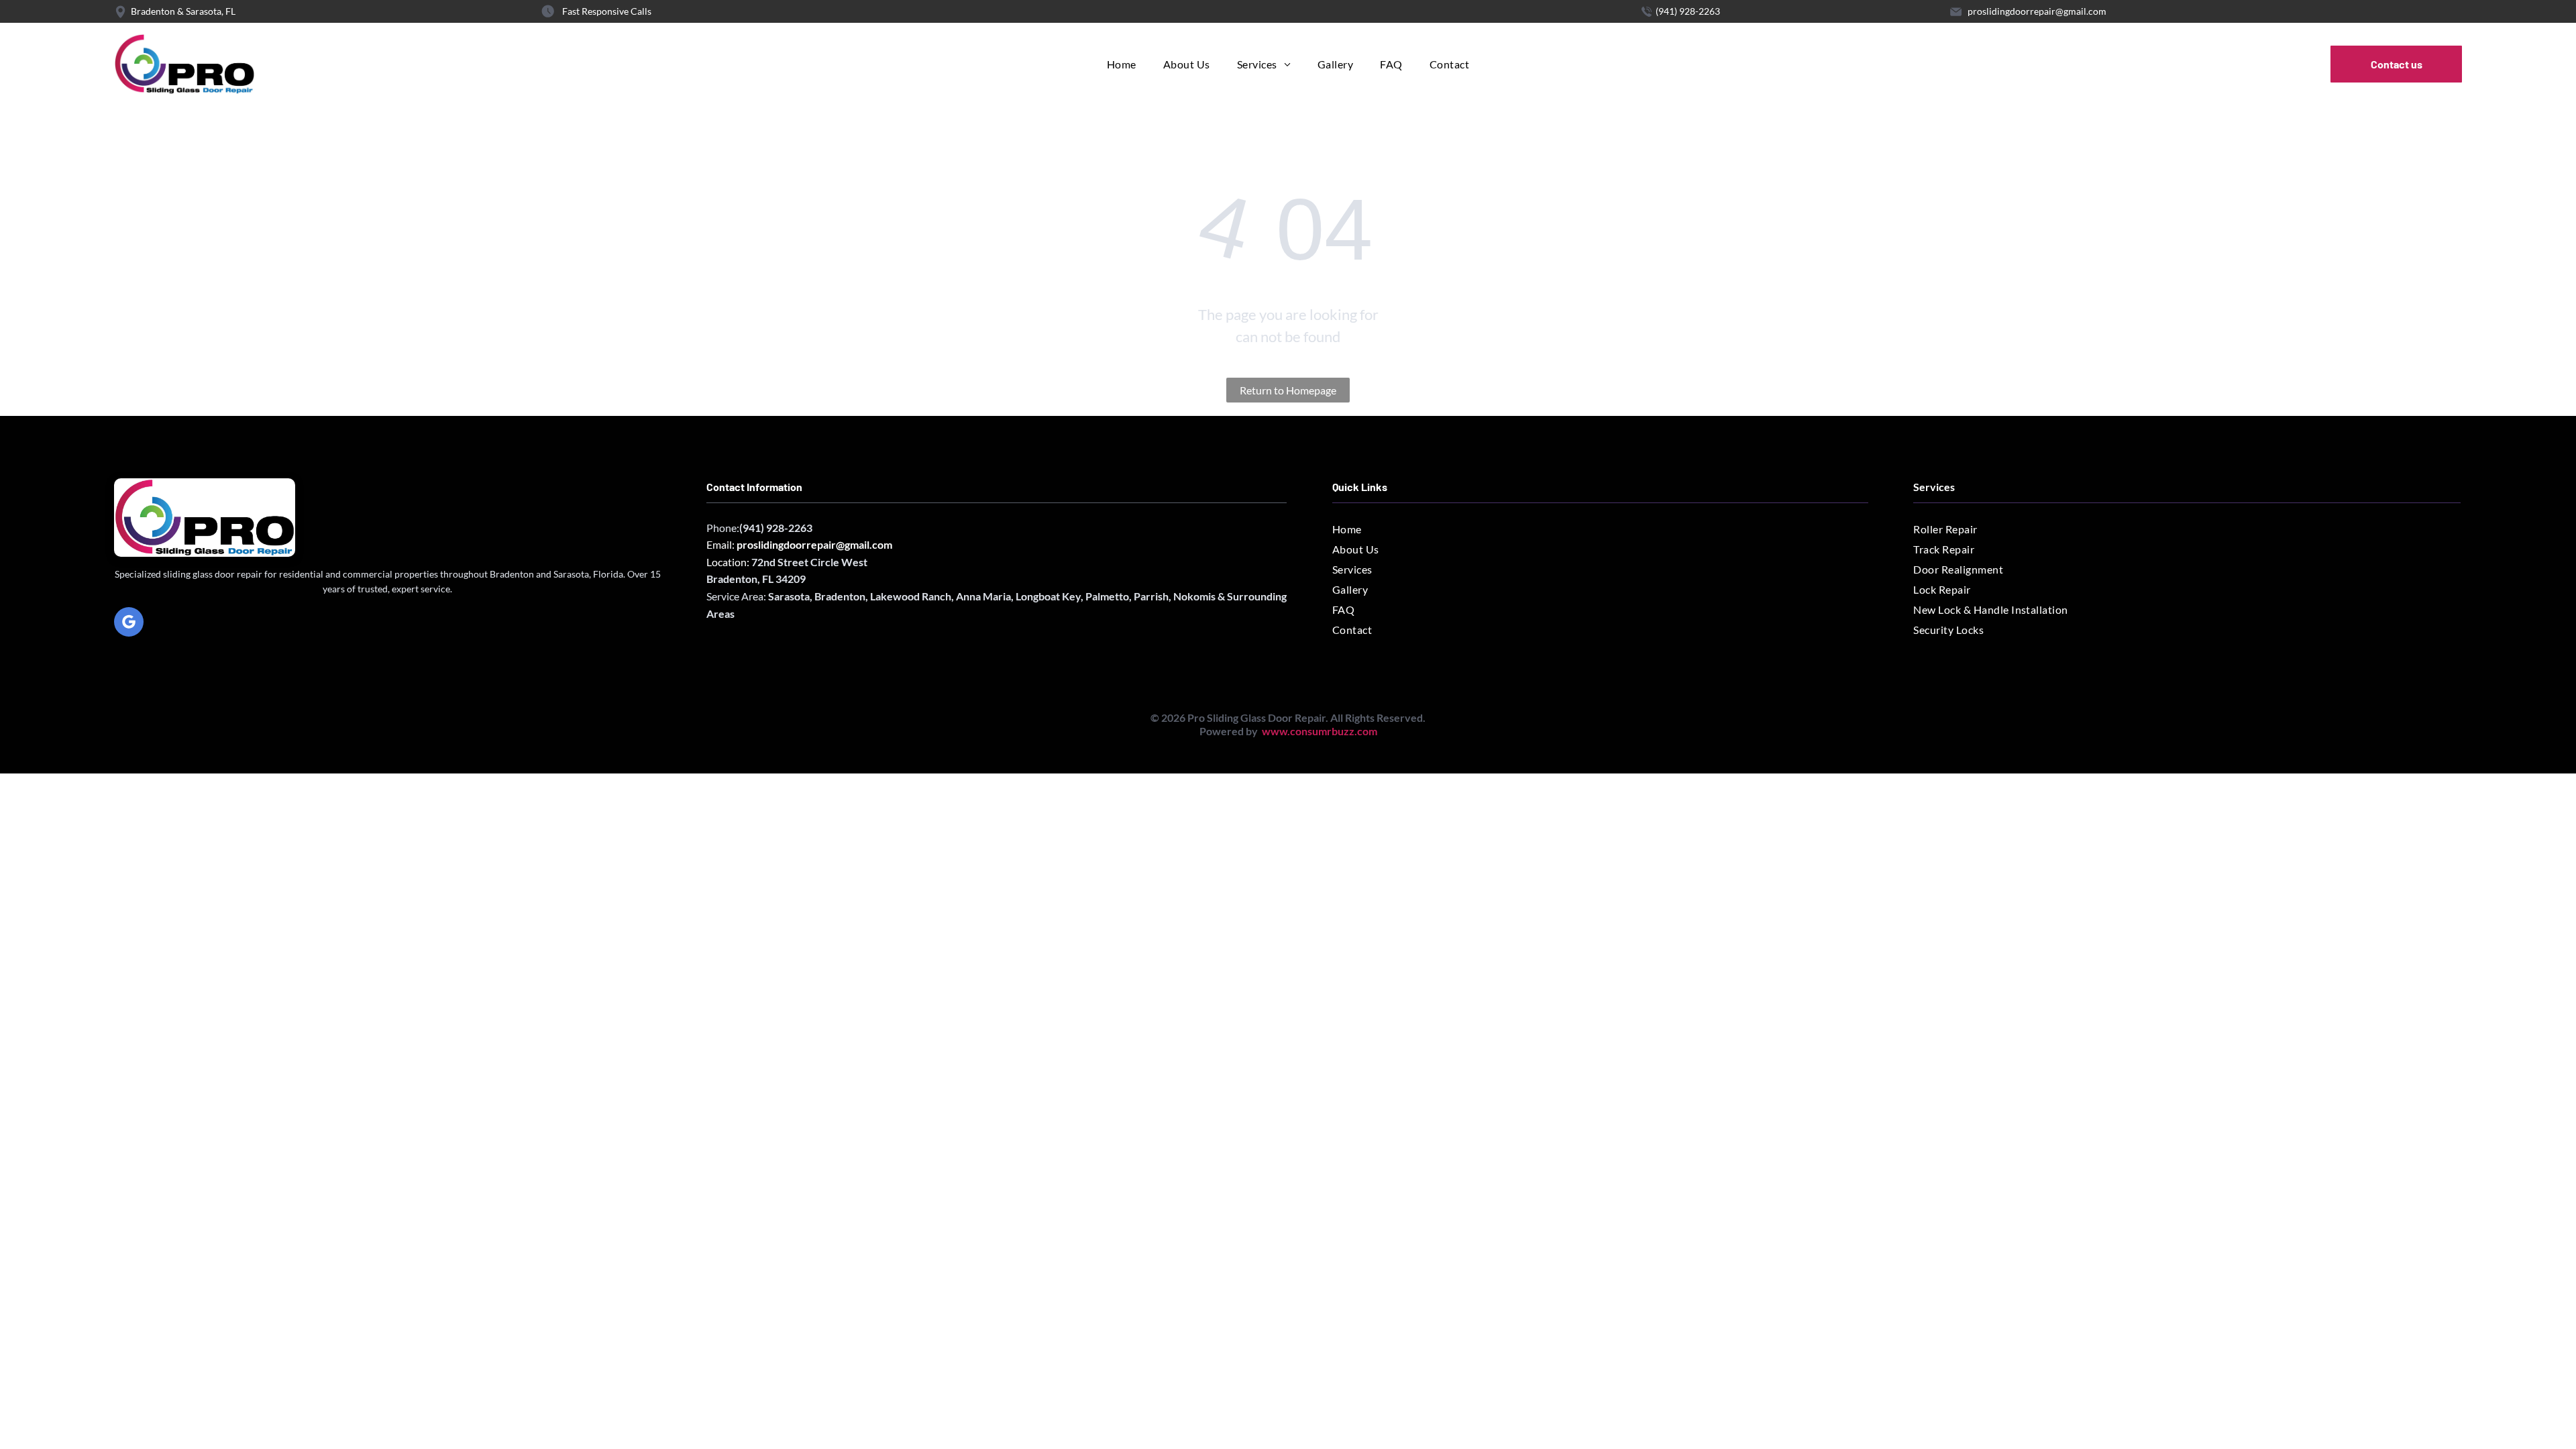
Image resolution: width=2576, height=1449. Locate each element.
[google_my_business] (129, 624)
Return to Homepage (1288, 390)
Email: (799, 544)
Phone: (723, 528)
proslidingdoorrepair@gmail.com (2037, 11)
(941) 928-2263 (1688, 11)
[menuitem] (1122, 64)
